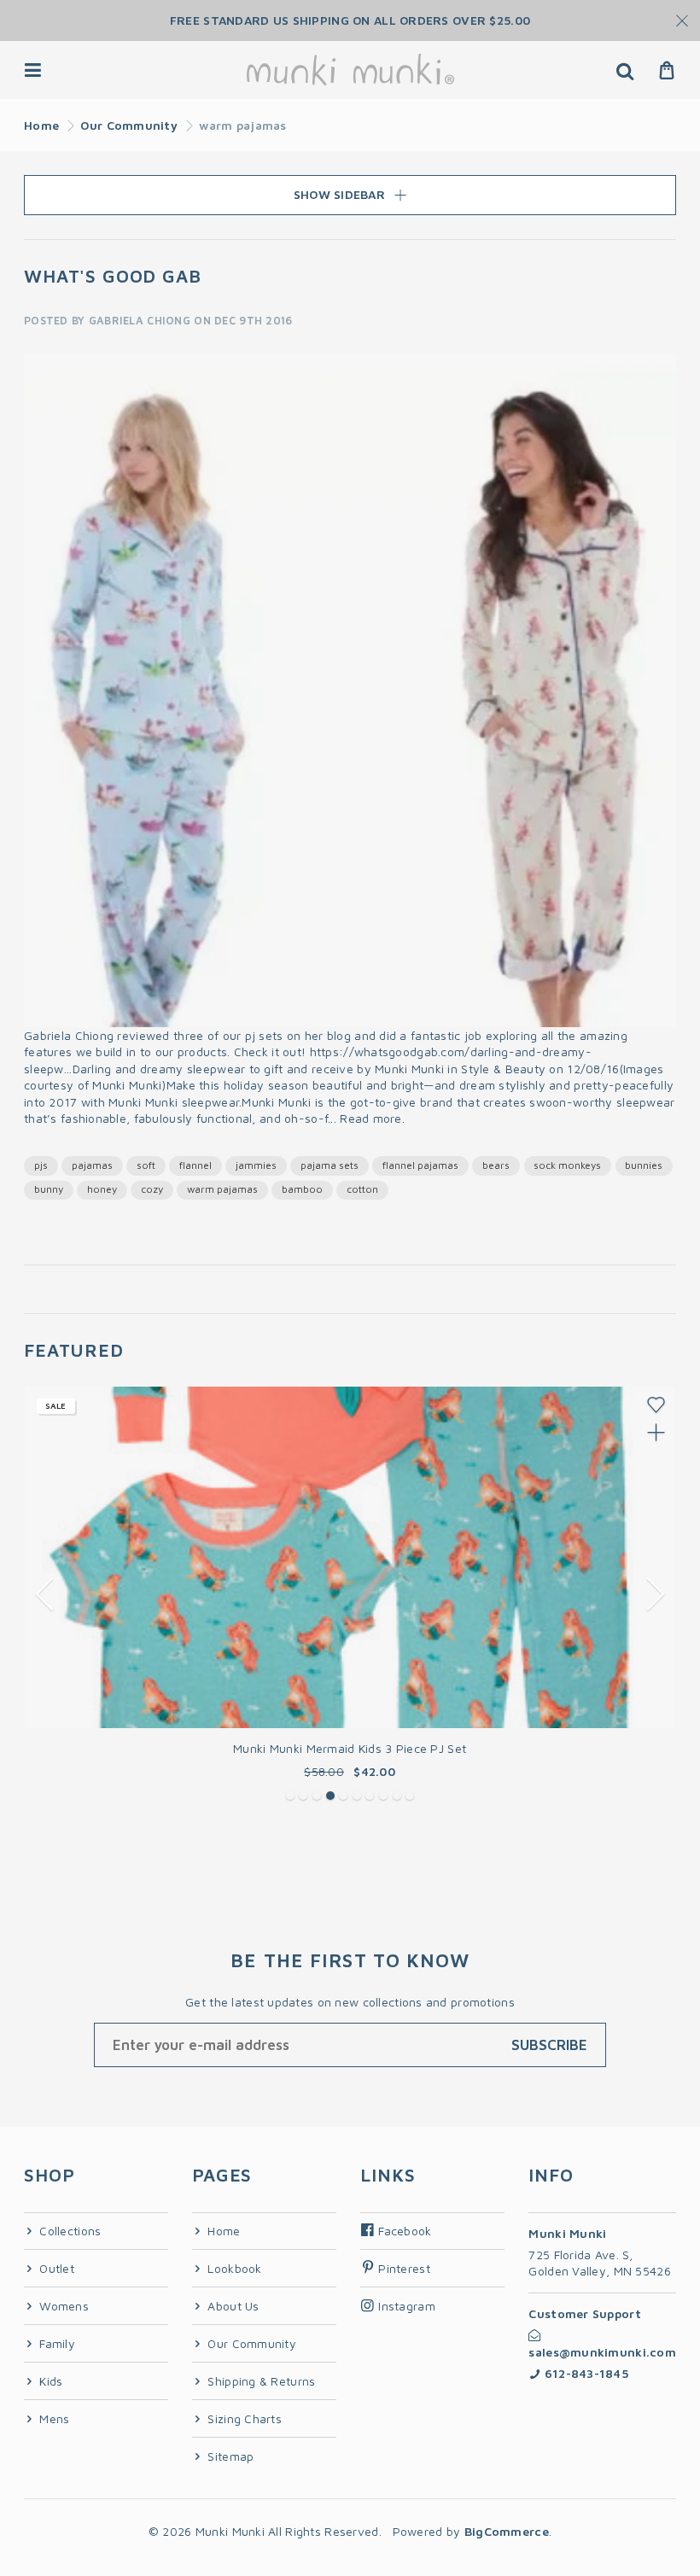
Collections (68, 2231)
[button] (290, 1796)
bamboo (302, 1189)
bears (496, 1165)
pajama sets (330, 1165)
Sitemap (229, 2456)
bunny (49, 1189)
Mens (52, 2418)
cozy (152, 1189)
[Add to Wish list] (656, 1405)
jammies (256, 1165)
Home (41, 125)
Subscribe (549, 2045)
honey (102, 1189)
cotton (362, 1189)
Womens (62, 2306)
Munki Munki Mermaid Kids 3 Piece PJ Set (350, 1748)
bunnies (644, 1165)
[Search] (624, 70)
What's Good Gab (113, 276)
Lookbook (233, 2268)
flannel (195, 1165)
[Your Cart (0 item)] (667, 70)
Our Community (129, 125)
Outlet (55, 2268)
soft (146, 1165)
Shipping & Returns (260, 2381)
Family (55, 2343)
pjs (41, 1165)
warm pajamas (222, 1189)
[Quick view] (656, 1432)
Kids (49, 2381)
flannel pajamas (420, 1165)
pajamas (92, 1165)
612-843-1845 (584, 2373)
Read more (371, 1118)
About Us (232, 2306)
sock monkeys (567, 1165)
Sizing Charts (243, 2418)
